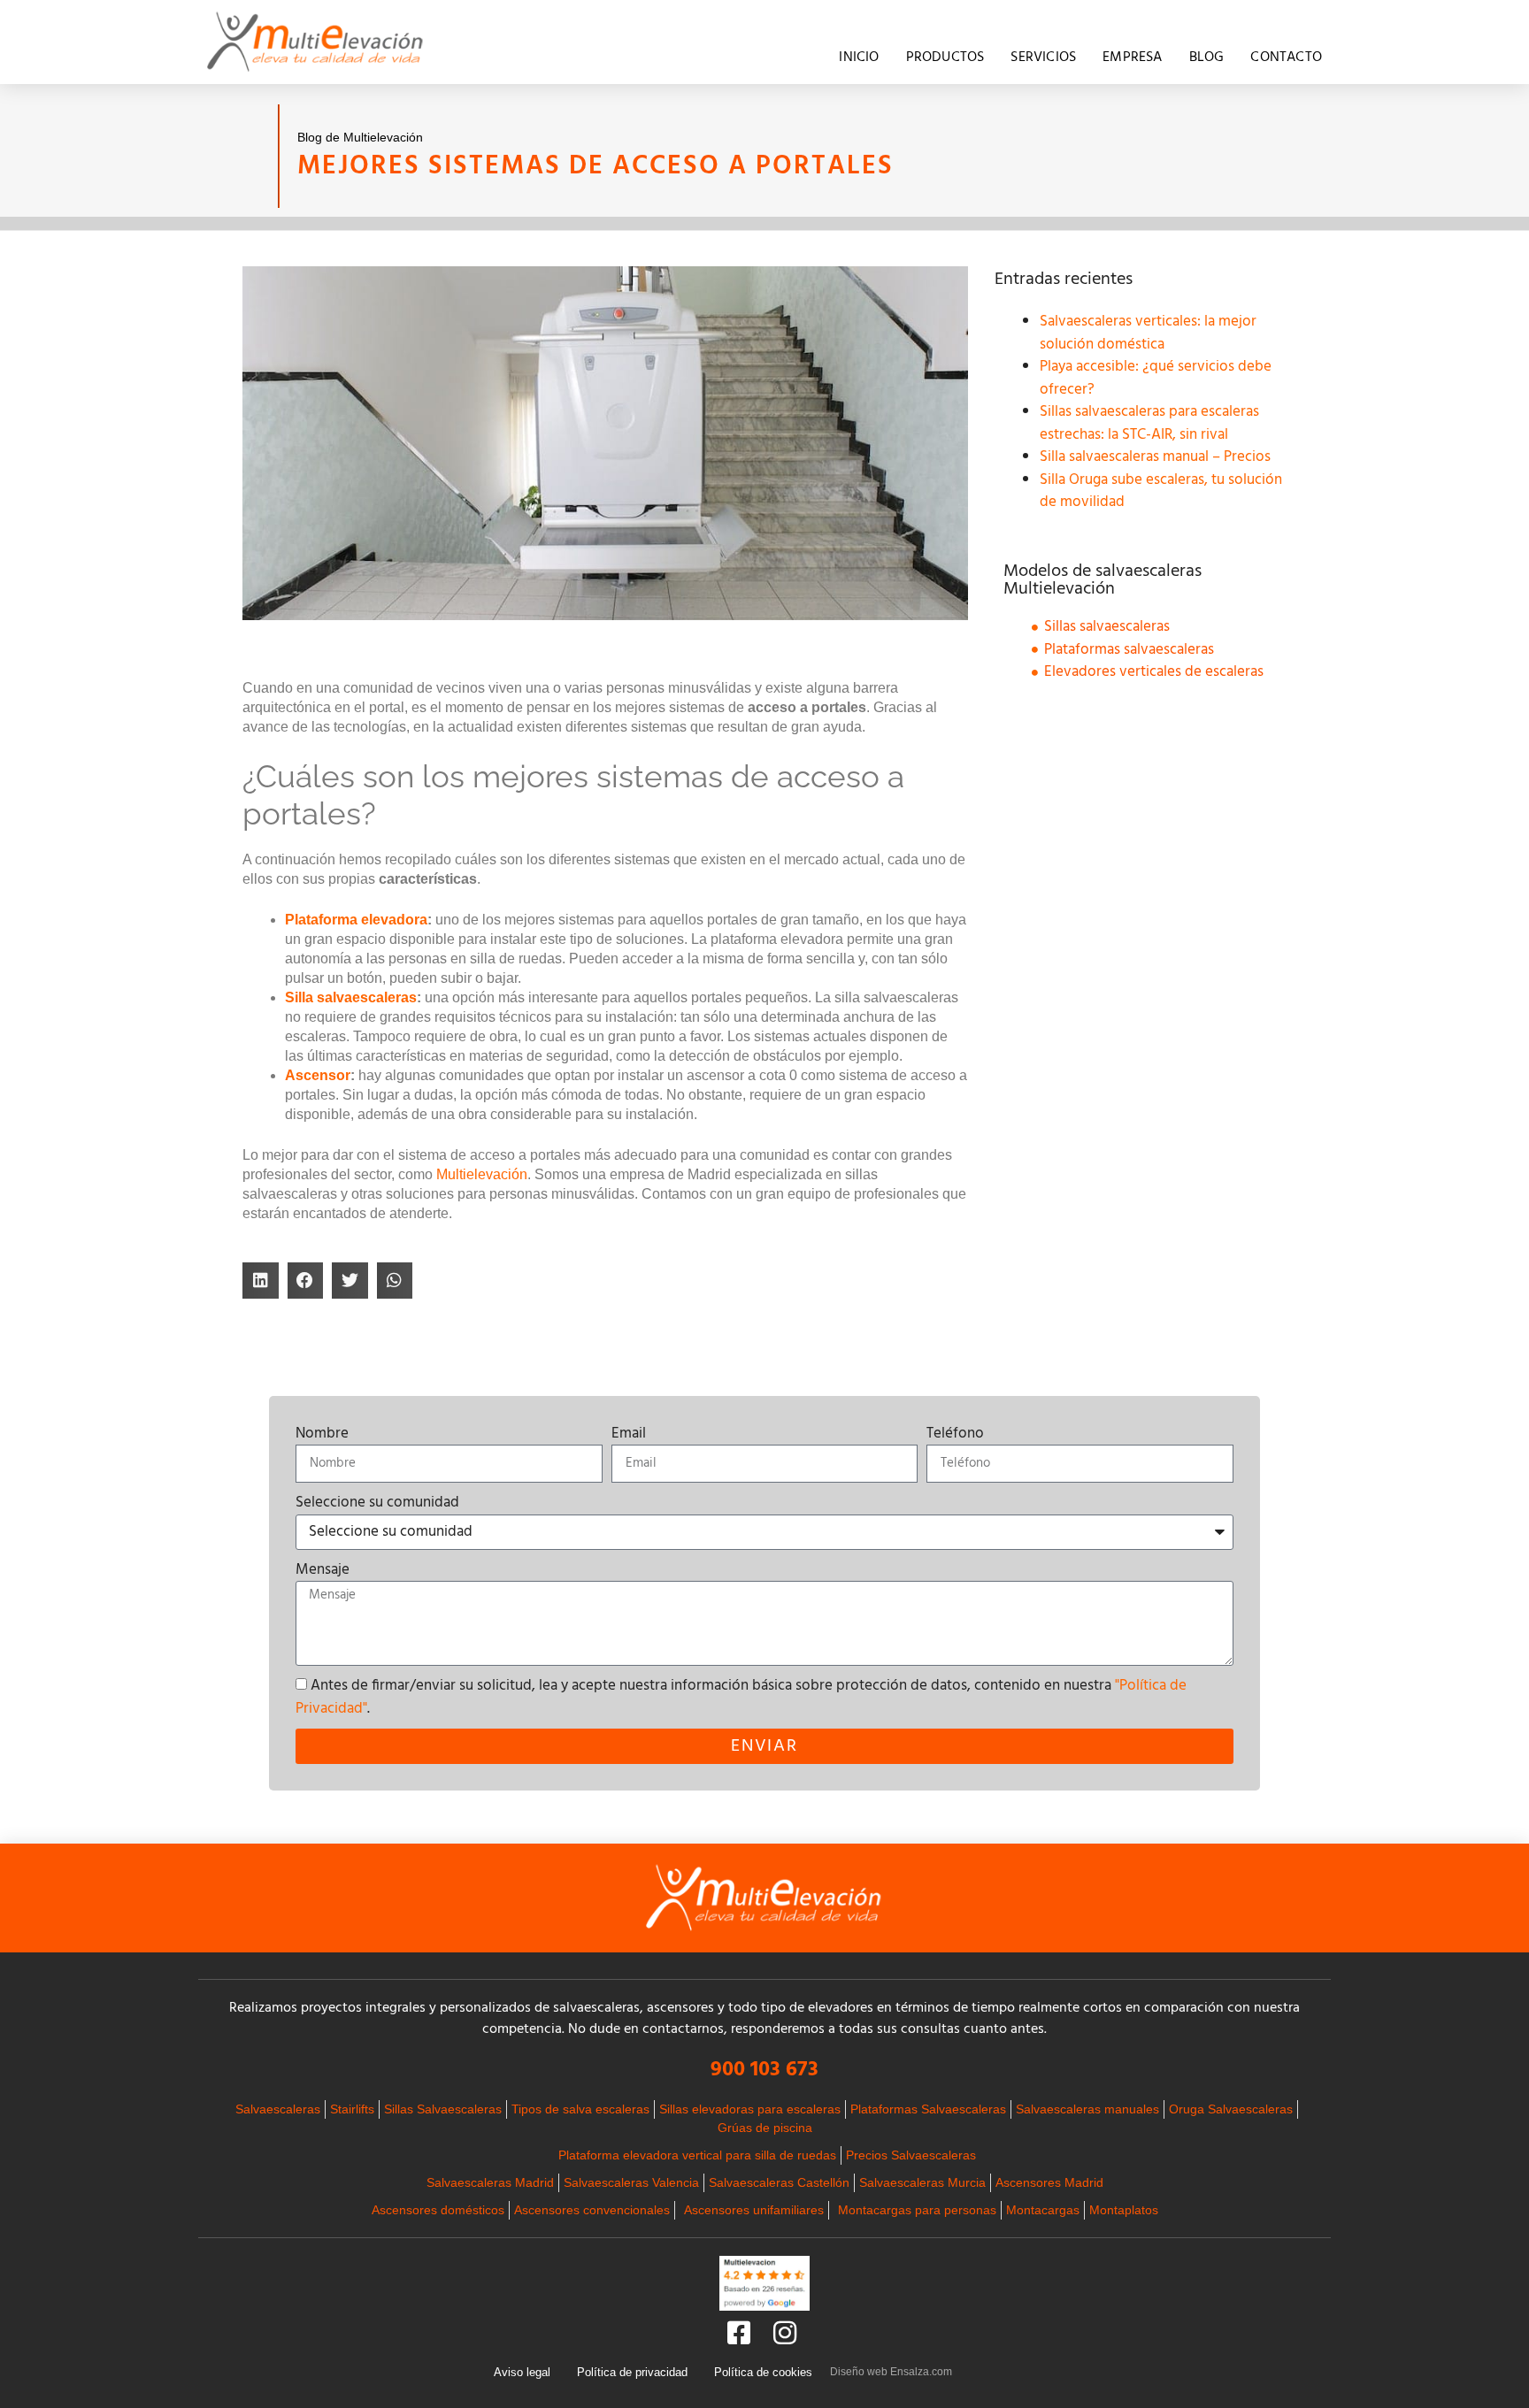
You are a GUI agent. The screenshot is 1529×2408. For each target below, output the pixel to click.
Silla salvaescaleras (351, 997)
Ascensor (318, 1075)
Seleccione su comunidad (377, 1503)
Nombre (322, 1434)
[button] (261, 1281)
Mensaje (323, 1570)
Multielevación (482, 1174)
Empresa (1132, 58)
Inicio (859, 58)
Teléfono (955, 1434)
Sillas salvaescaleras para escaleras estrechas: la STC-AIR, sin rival (1149, 423)
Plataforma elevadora (356, 920)
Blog (1207, 58)
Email (629, 1434)
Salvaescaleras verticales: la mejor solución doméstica (1148, 333)
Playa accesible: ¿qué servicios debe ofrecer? (1156, 378)
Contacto (1286, 58)
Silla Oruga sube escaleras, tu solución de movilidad (1161, 491)
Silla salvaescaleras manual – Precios (1155, 457)
